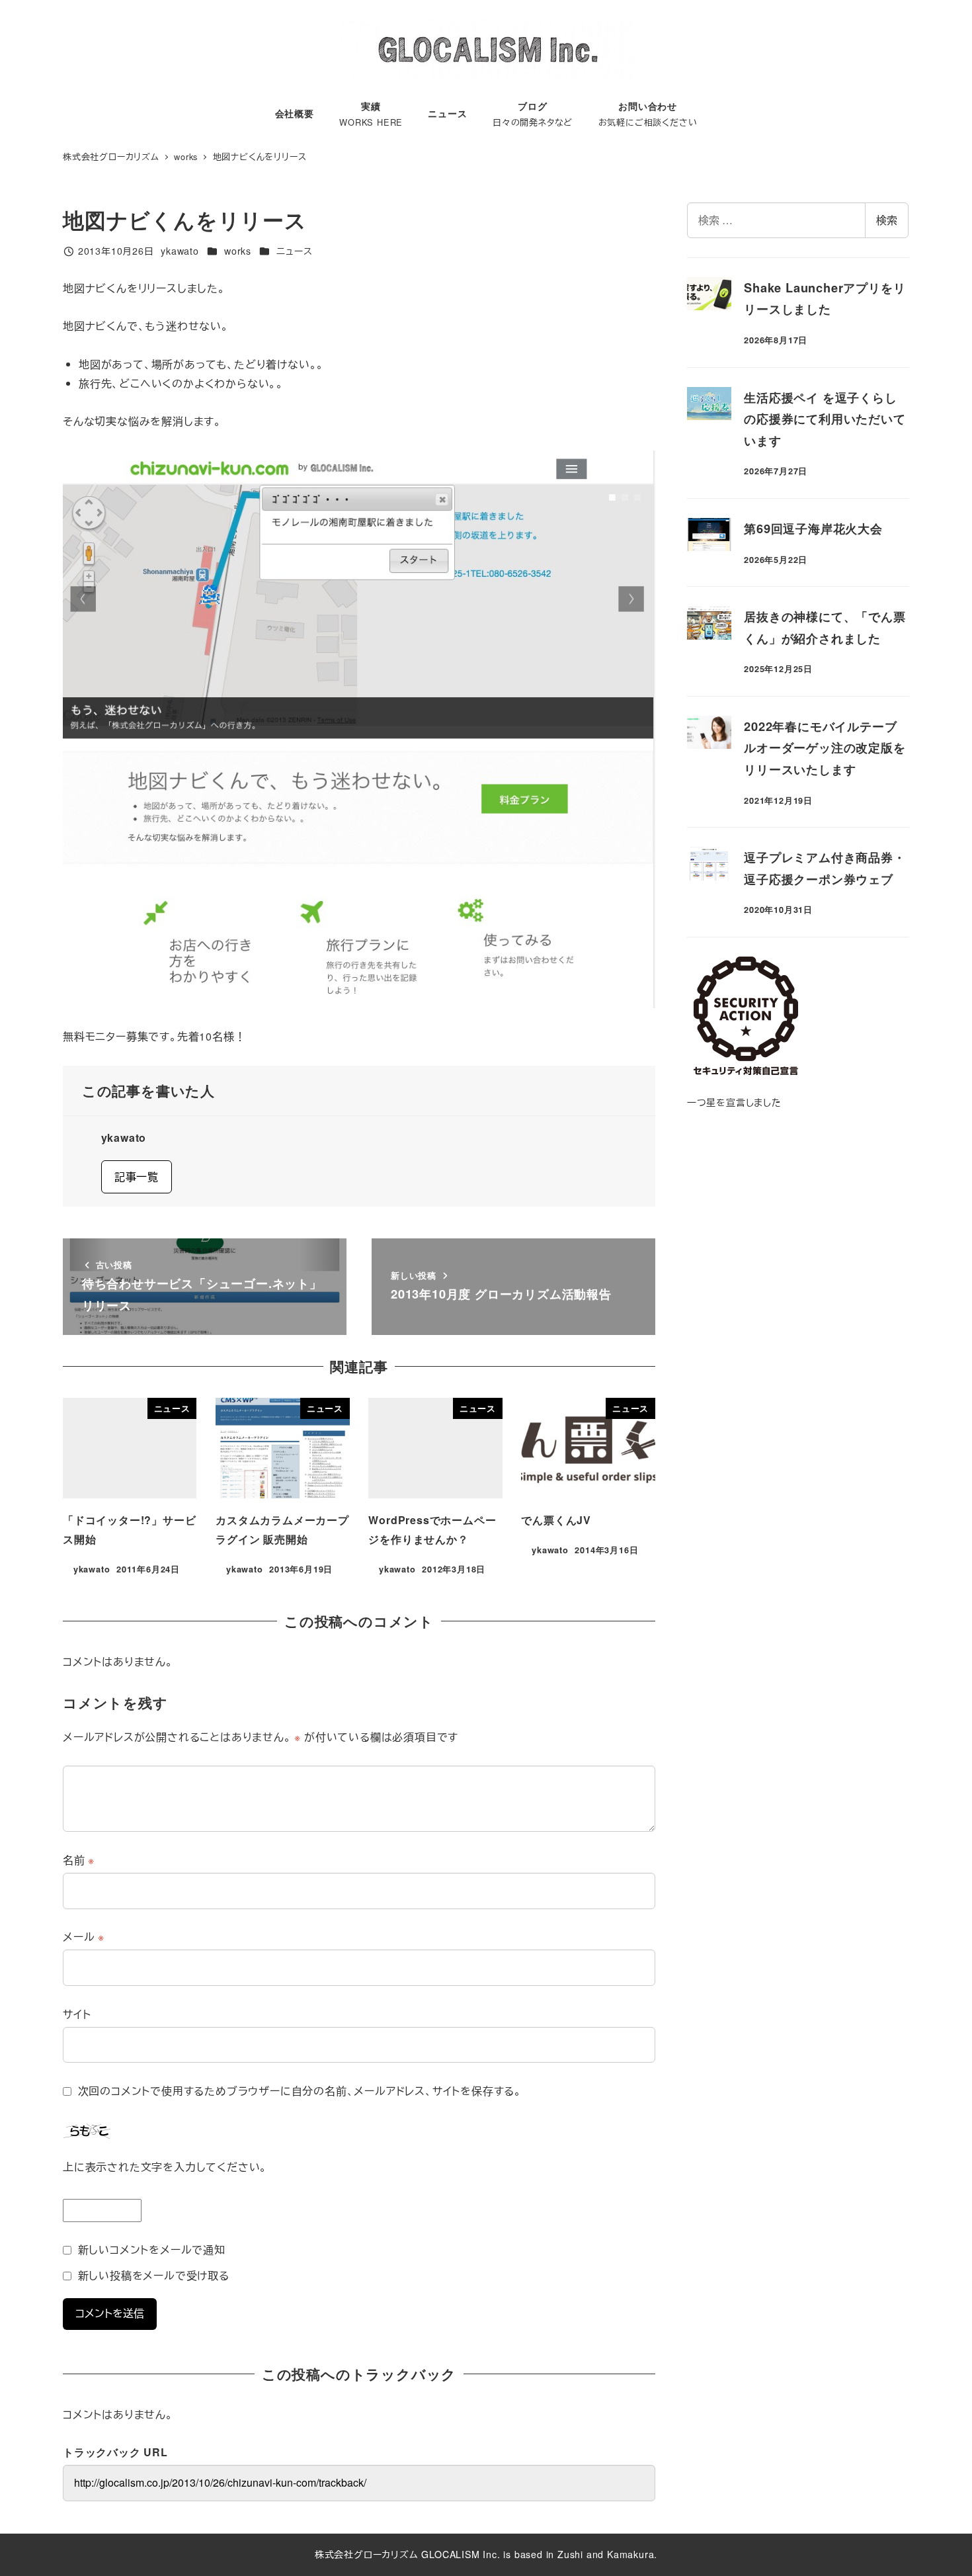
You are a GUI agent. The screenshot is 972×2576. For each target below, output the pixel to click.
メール (84, 1937)
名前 (79, 1860)
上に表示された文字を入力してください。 (165, 2167)
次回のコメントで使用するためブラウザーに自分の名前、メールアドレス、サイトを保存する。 (300, 2091)
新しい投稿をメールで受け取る (154, 2275)
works (238, 251)
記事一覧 (137, 1177)
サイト (77, 2014)
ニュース (294, 251)
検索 (887, 220)
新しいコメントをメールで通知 (152, 2250)
